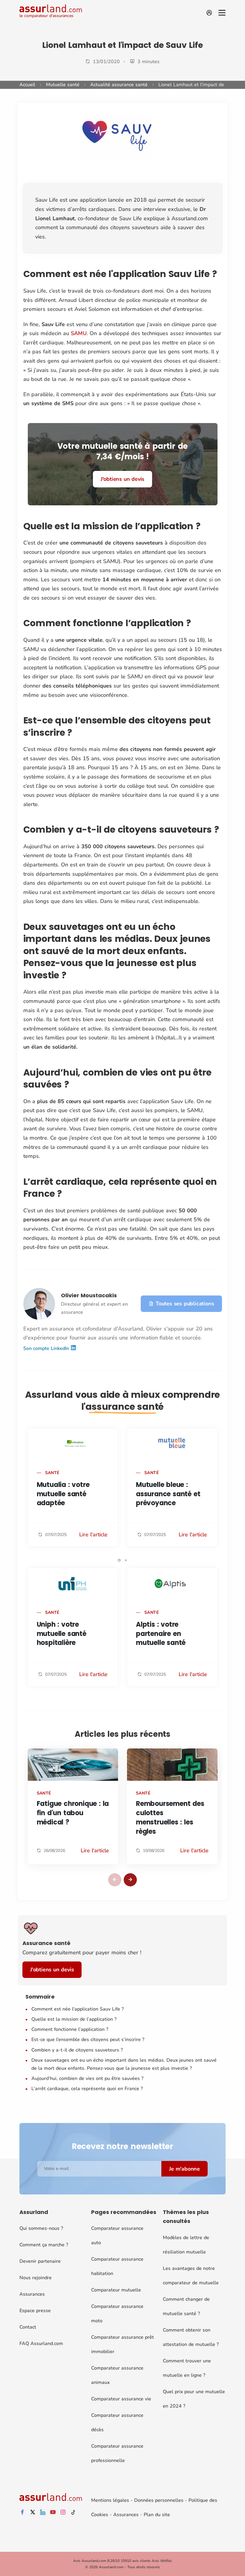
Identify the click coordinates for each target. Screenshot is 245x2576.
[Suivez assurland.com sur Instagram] (63, 2512)
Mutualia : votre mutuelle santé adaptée (63, 1494)
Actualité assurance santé (119, 85)
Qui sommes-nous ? (41, 2228)
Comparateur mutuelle (116, 2290)
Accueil (27, 85)
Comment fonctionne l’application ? (70, 2029)
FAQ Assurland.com (41, 2344)
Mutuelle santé (63, 85)
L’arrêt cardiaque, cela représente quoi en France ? (87, 2089)
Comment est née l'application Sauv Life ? (78, 2009)
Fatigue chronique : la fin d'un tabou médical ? (73, 1813)
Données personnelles (159, 2500)
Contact (28, 2327)
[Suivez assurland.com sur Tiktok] (73, 2512)
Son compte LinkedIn (47, 1348)
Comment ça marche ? (44, 2245)
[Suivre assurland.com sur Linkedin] (43, 2512)
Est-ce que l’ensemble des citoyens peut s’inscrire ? (88, 2040)
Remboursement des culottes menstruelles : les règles (170, 1817)
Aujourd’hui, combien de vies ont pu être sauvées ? (87, 2078)
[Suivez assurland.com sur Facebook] (22, 2512)
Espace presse (35, 2311)
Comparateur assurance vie (121, 2399)
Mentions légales (110, 2500)
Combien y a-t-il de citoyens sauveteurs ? (77, 2050)
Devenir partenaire (40, 2261)
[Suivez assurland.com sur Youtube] (53, 2512)
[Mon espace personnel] (209, 13)
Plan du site (157, 2515)
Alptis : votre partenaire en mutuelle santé (161, 1634)
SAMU (79, 333)
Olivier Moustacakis (89, 1295)
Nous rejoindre (36, 2278)
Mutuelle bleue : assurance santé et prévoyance (168, 1494)
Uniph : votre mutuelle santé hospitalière (62, 1634)
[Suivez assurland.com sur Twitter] (33, 2512)
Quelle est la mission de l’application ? (74, 2019)
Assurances (32, 2294)
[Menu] (222, 13)
